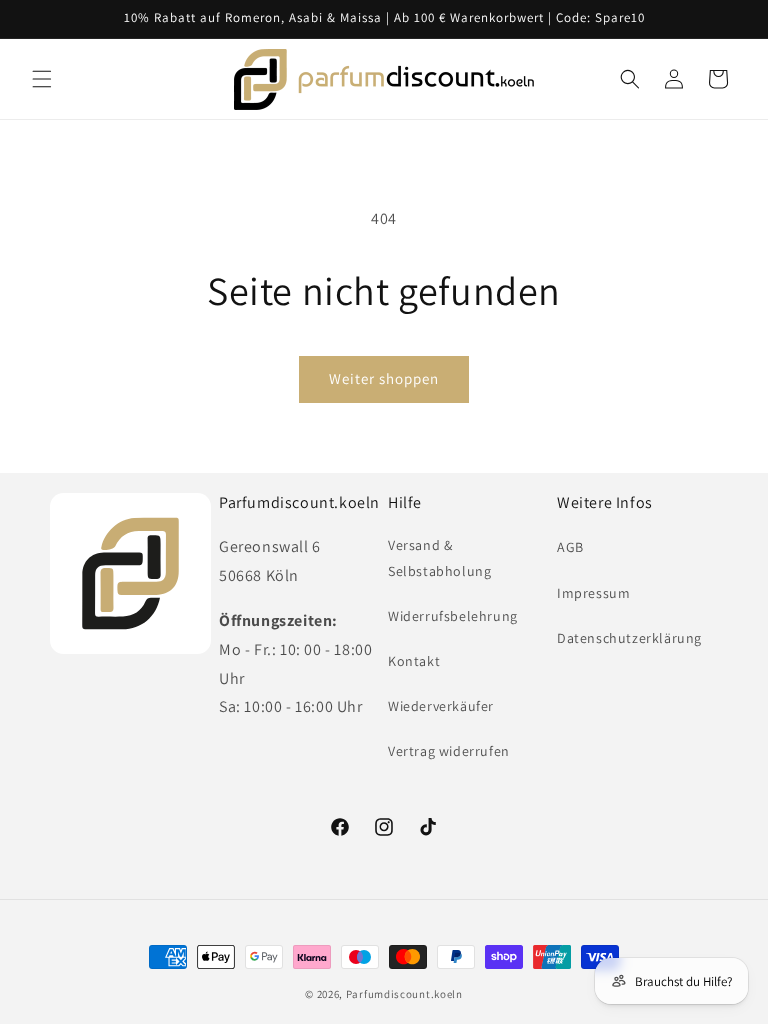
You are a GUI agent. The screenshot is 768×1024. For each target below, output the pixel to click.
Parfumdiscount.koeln (404, 994)
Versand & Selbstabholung (439, 557)
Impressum (593, 593)
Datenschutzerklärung (629, 638)
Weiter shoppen (384, 378)
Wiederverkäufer (441, 706)
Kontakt (414, 661)
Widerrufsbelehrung (453, 616)
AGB (570, 547)
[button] (42, 79)
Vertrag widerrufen (449, 751)
